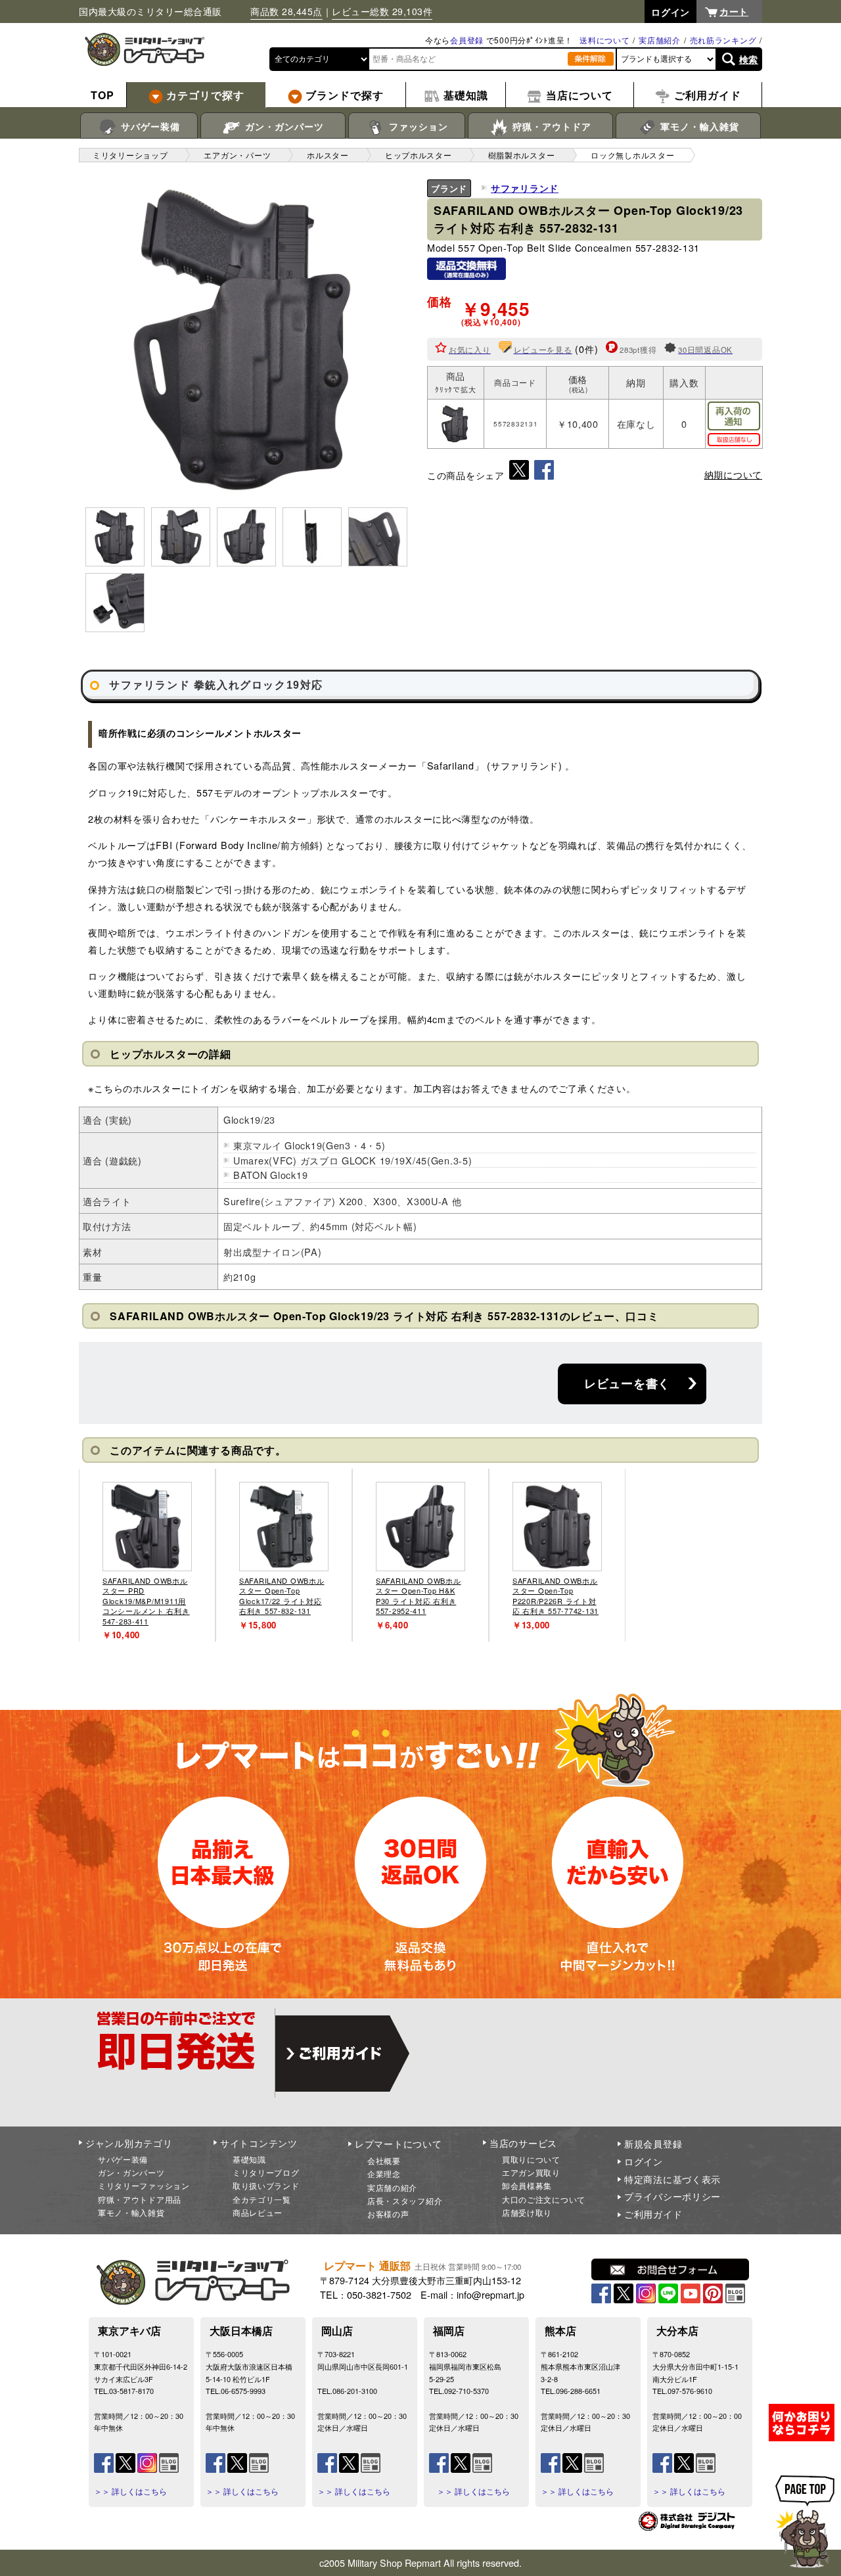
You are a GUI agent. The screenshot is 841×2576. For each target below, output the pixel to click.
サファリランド (525, 188)
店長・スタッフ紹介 (405, 2200)
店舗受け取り (527, 2212)
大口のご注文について (544, 2199)
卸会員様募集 (527, 2185)
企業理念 (384, 2173)
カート (734, 11)
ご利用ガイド (653, 2214)
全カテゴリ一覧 (262, 2199)
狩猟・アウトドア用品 (140, 2199)
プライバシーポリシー (672, 2196)
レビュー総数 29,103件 (382, 11)
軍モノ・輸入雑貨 (698, 126)
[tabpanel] (147, 1555)
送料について (604, 40)
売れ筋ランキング (723, 40)
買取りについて (531, 2159)
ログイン (644, 2161)
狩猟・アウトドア (550, 126)
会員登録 (467, 40)
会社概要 (384, 2160)
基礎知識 (249, 2159)
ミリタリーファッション (144, 2185)
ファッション (417, 126)
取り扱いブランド (266, 2185)
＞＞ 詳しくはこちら (130, 2491)
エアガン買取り (531, 2172)
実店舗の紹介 (392, 2187)
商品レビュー (258, 2212)
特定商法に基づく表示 (672, 2179)
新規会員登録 (653, 2144)
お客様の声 (388, 2214)
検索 (749, 59)
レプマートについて (398, 2144)
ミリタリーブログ (266, 2172)
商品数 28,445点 (286, 11)
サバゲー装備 (149, 126)
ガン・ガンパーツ (283, 126)
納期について (733, 474)
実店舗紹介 (660, 40)
